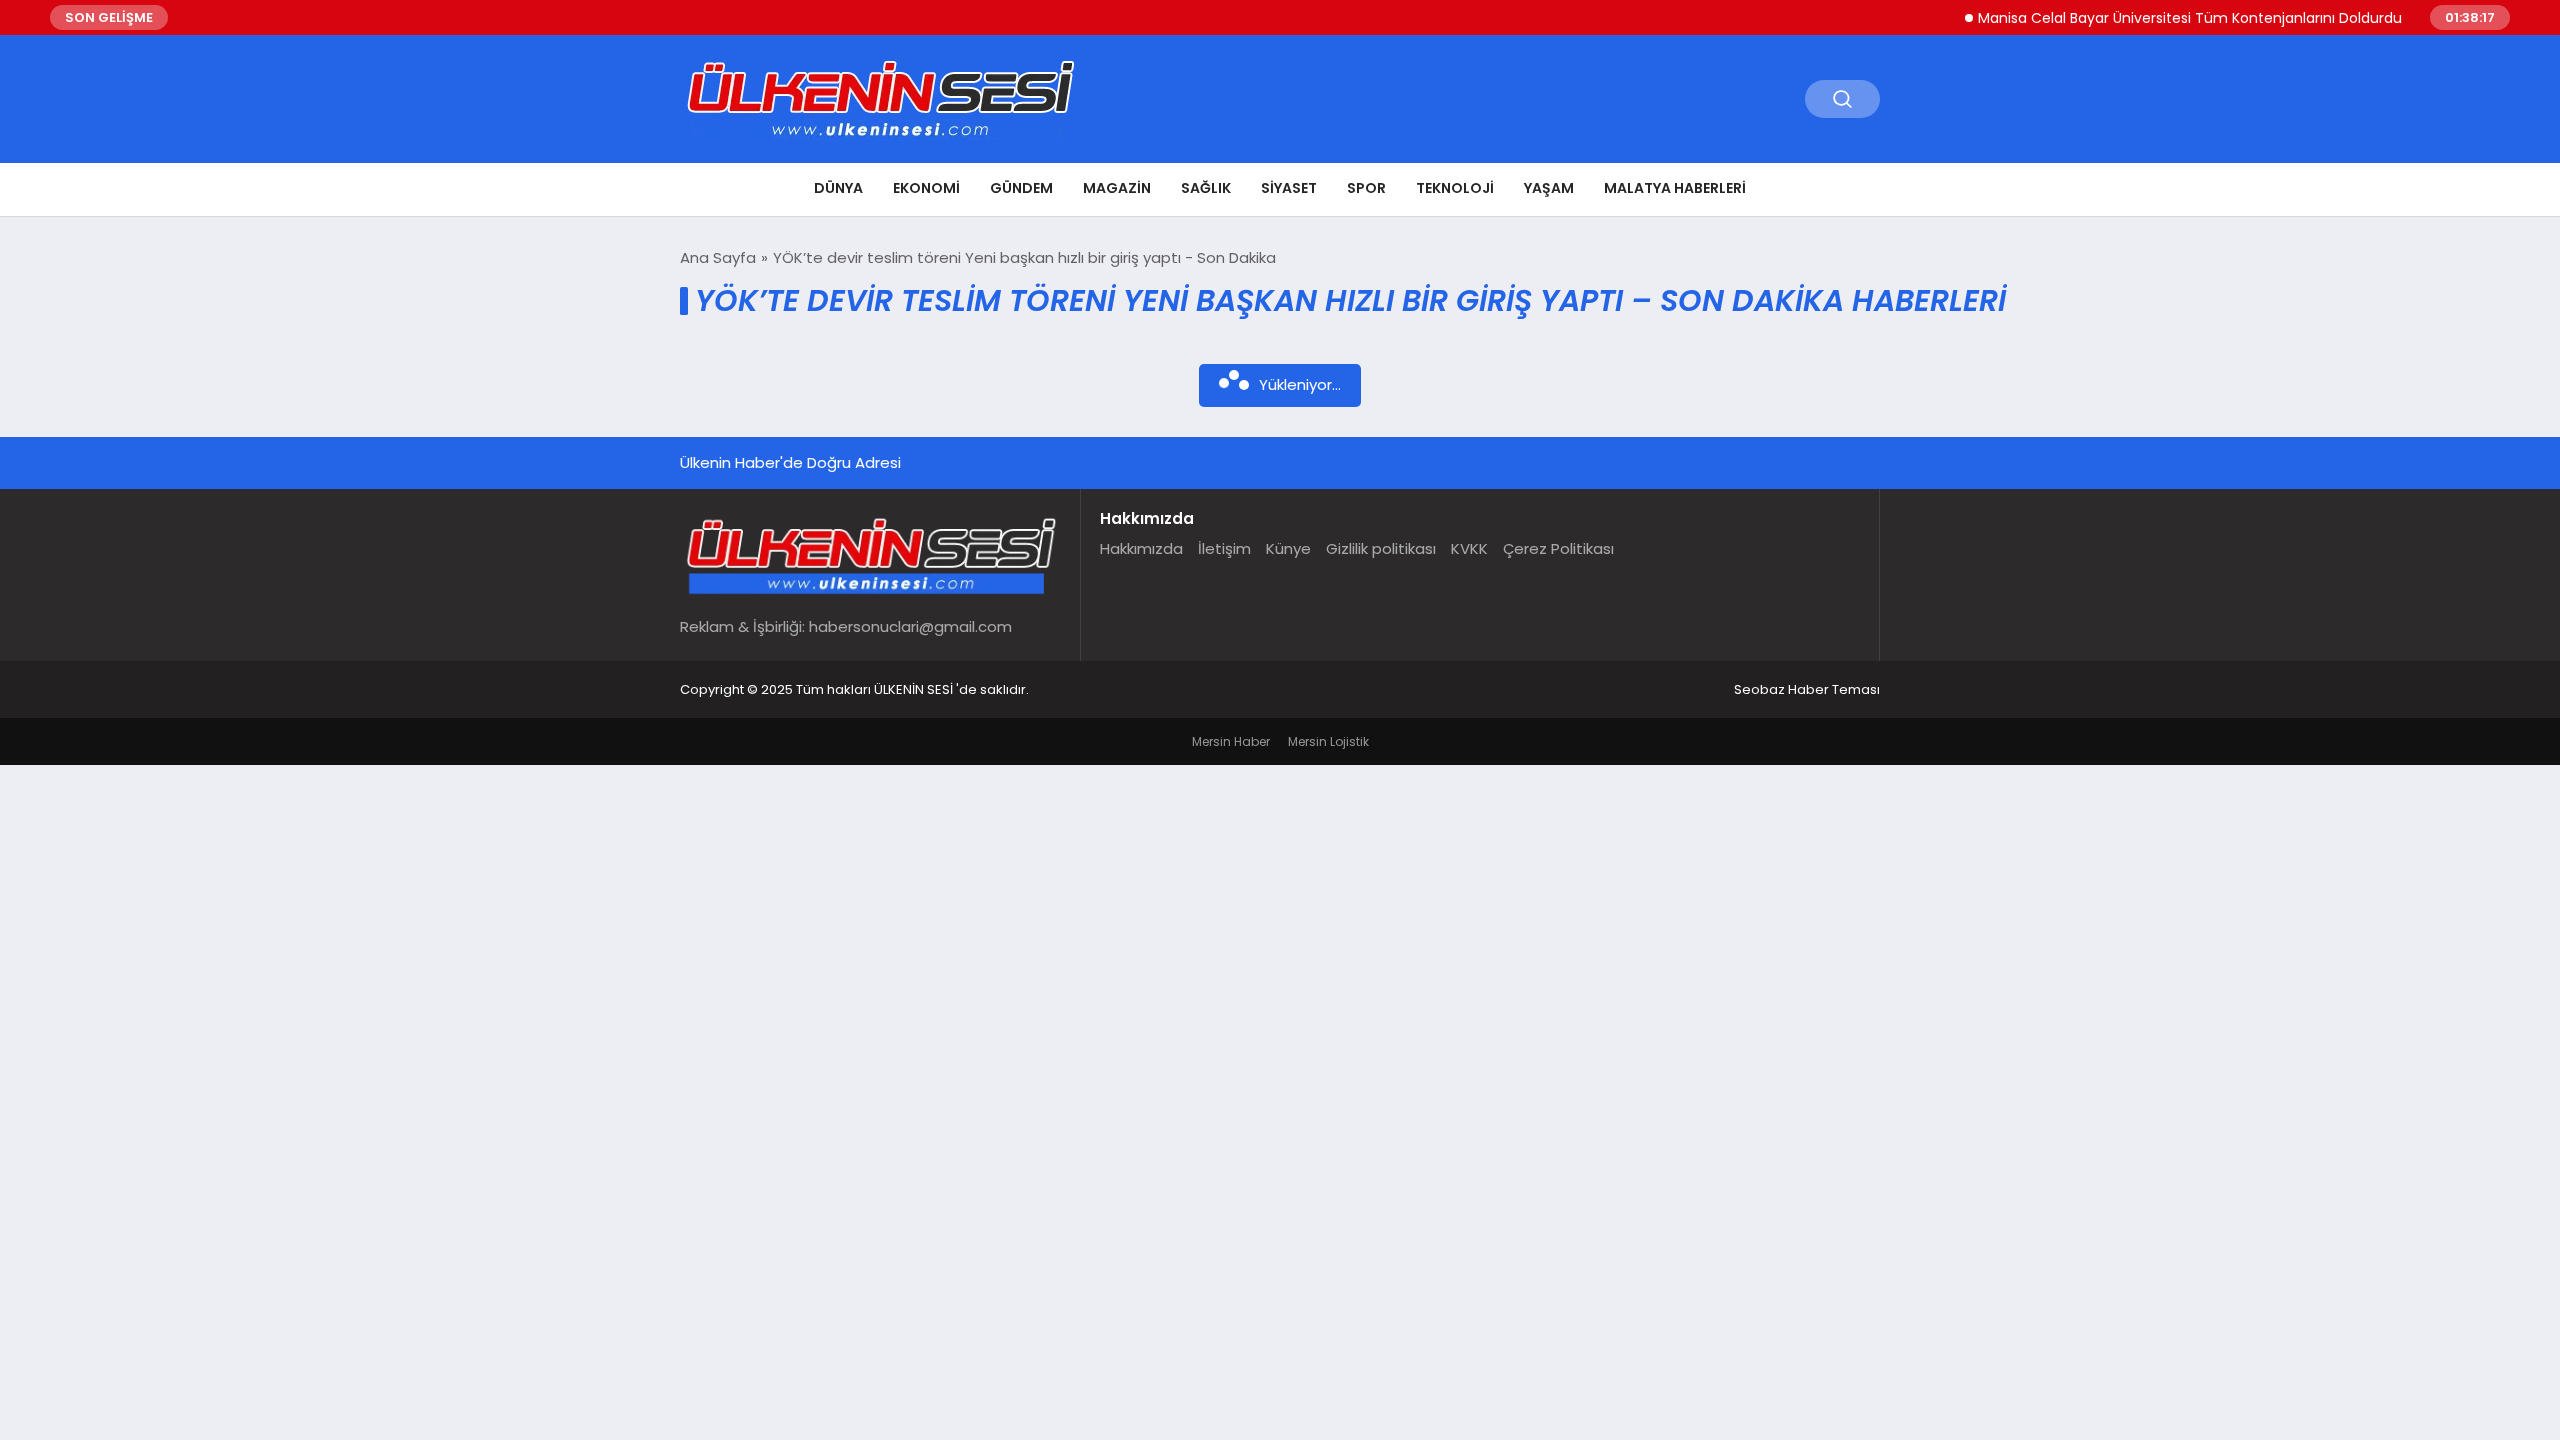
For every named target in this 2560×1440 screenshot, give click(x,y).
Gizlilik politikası (1381, 548)
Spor (1366, 188)
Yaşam (1549, 188)
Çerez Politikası (1558, 548)
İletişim (1224, 548)
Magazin (1117, 188)
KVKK (1469, 548)
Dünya (838, 188)
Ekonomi (926, 188)
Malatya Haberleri (1675, 188)
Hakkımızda (1141, 548)
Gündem (1021, 188)
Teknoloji (1455, 188)
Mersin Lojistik (1328, 741)
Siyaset (1289, 188)
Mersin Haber (1231, 741)
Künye (1288, 548)
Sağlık (1206, 188)
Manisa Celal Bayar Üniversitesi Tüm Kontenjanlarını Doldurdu (2161, 18)
